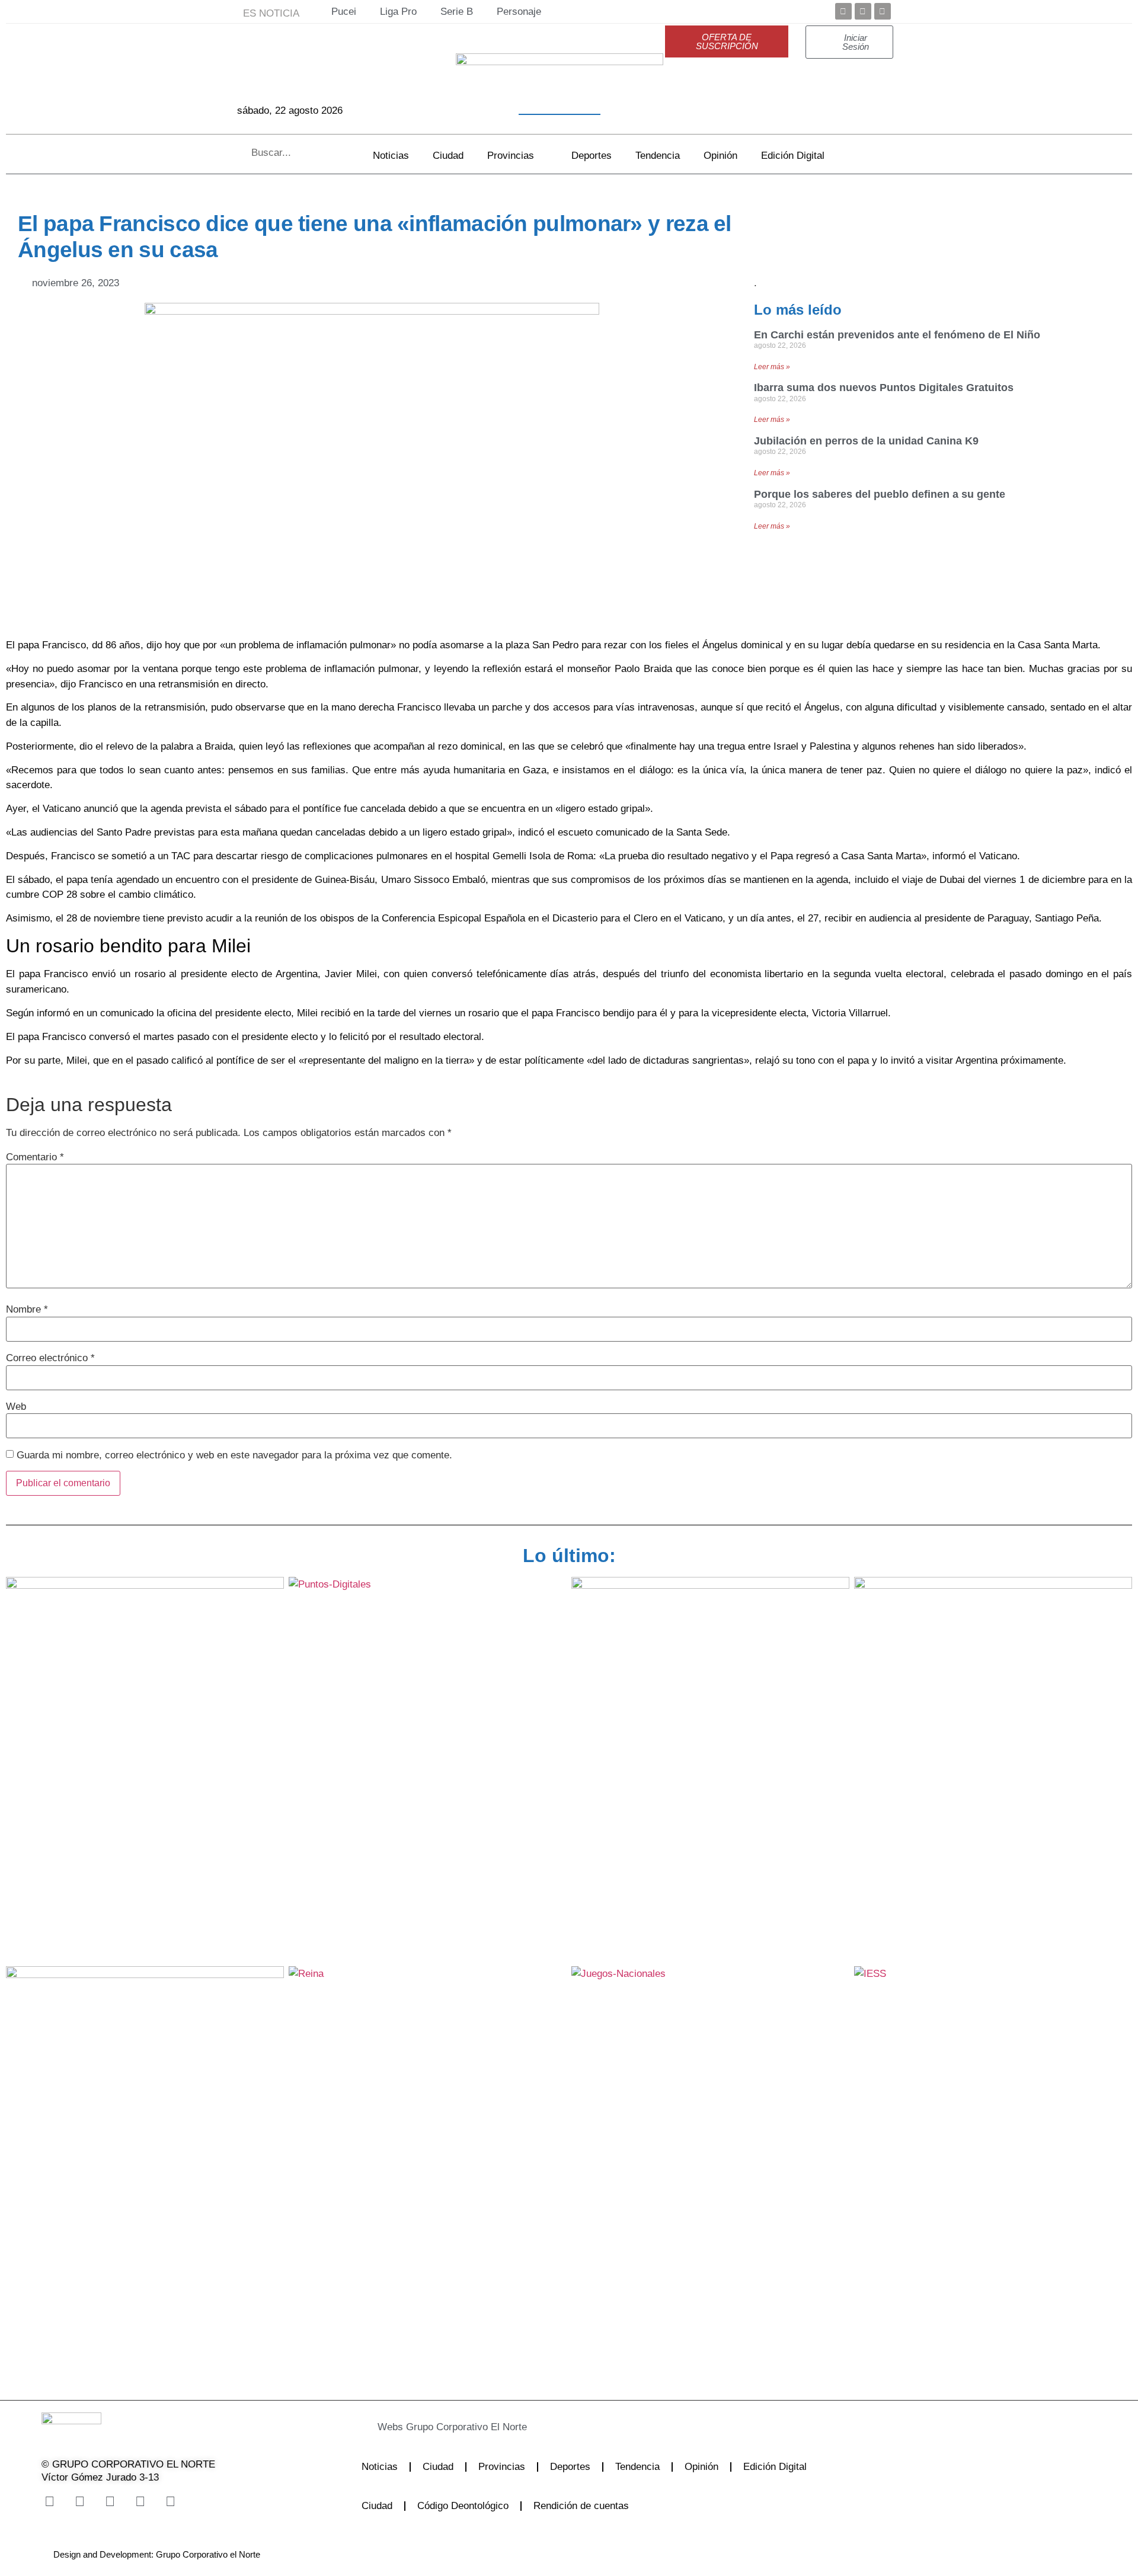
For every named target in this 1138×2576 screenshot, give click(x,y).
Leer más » (772, 367)
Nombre (27, 1309)
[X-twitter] (79, 2502)
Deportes (592, 156)
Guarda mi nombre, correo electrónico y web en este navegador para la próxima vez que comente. (234, 1455)
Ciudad (448, 156)
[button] (536, 2427)
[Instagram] (110, 2502)
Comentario (35, 1157)
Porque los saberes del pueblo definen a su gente (880, 494)
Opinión (720, 156)
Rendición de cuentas (581, 2506)
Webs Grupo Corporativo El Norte (452, 2427)
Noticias (391, 156)
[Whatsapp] (170, 2502)
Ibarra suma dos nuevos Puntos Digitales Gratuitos (884, 388)
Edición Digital (793, 156)
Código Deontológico (463, 2506)
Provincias (511, 156)
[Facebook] (843, 11)
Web (16, 1407)
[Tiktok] (140, 2502)
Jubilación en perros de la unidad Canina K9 (866, 441)
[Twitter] (863, 11)
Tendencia (658, 156)
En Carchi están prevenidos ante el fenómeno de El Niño (897, 335)
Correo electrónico (50, 1358)
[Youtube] (883, 11)
